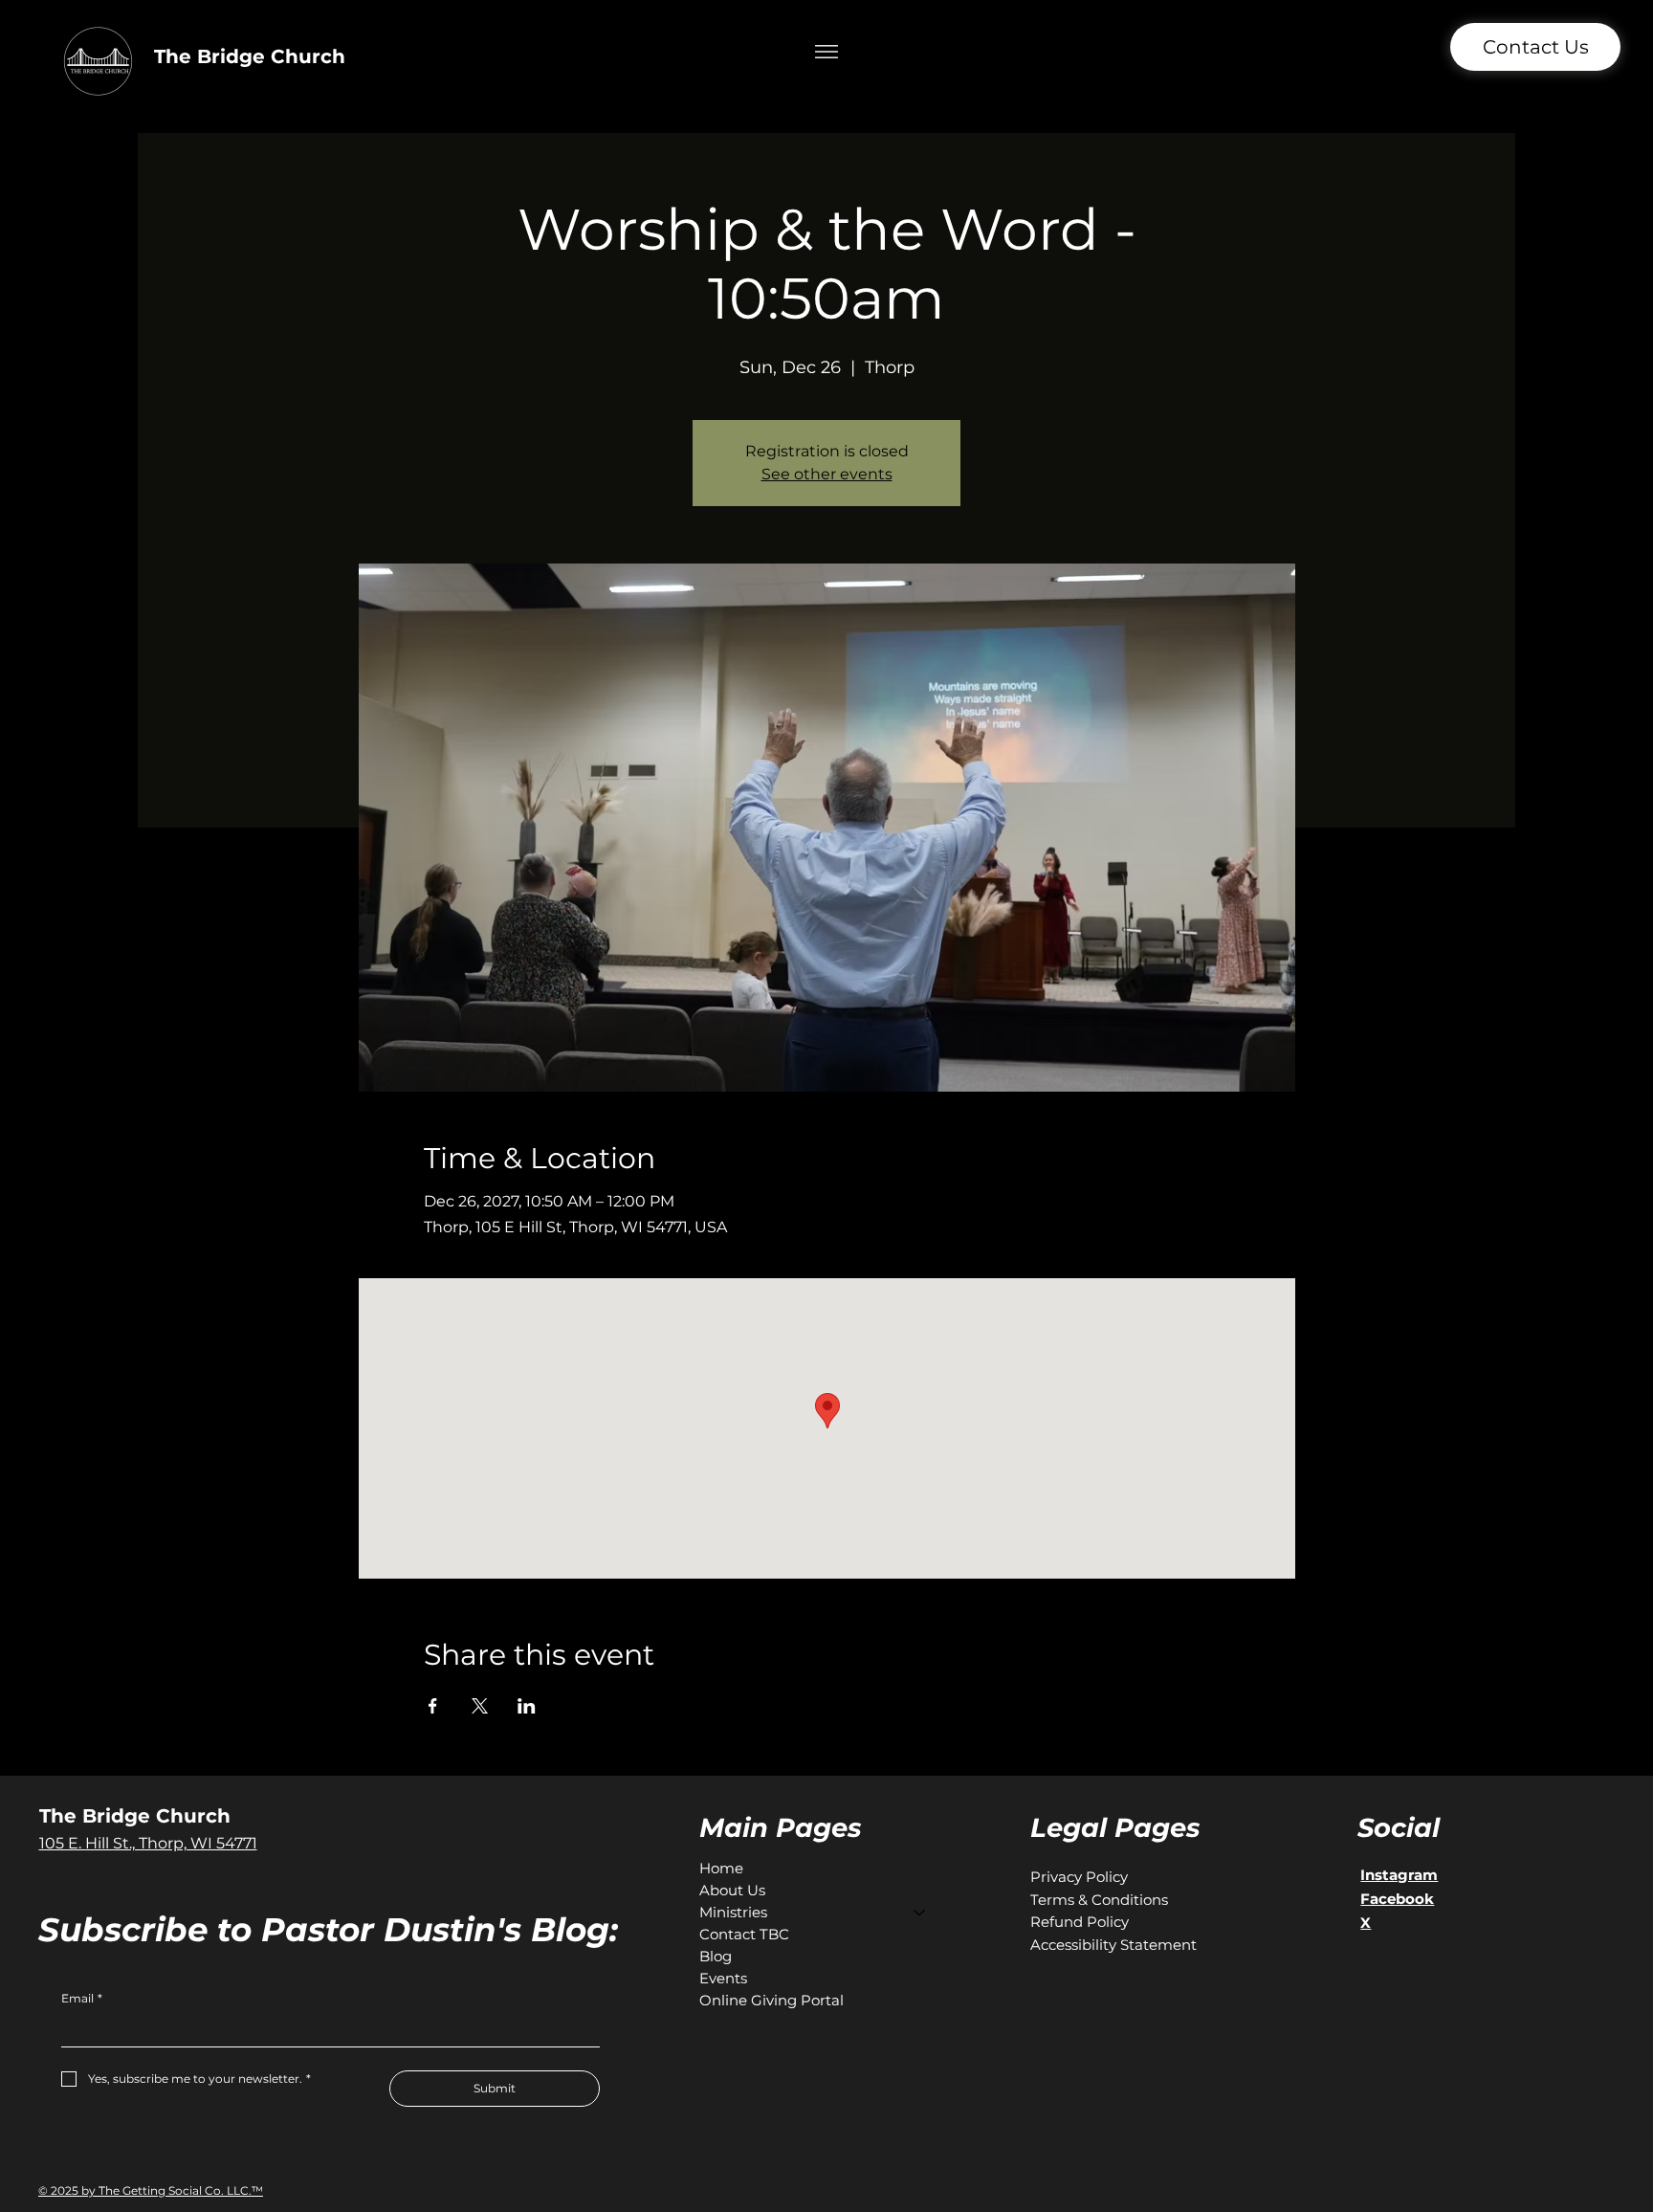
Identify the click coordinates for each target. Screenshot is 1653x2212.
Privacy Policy (1079, 1877)
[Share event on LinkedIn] (527, 1706)
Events (723, 1978)
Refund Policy (1080, 1922)
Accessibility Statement (1113, 1945)
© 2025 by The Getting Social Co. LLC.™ (151, 2190)
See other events (827, 474)
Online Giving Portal (771, 2000)
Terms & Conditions (1099, 1900)
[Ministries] (920, 1912)
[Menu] (827, 52)
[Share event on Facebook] (433, 1706)
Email (82, 1998)
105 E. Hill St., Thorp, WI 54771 (148, 1843)
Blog (716, 1956)
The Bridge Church (250, 56)
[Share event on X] (480, 1706)
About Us (732, 1890)
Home (721, 1868)
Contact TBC (744, 1934)
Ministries (733, 1912)
